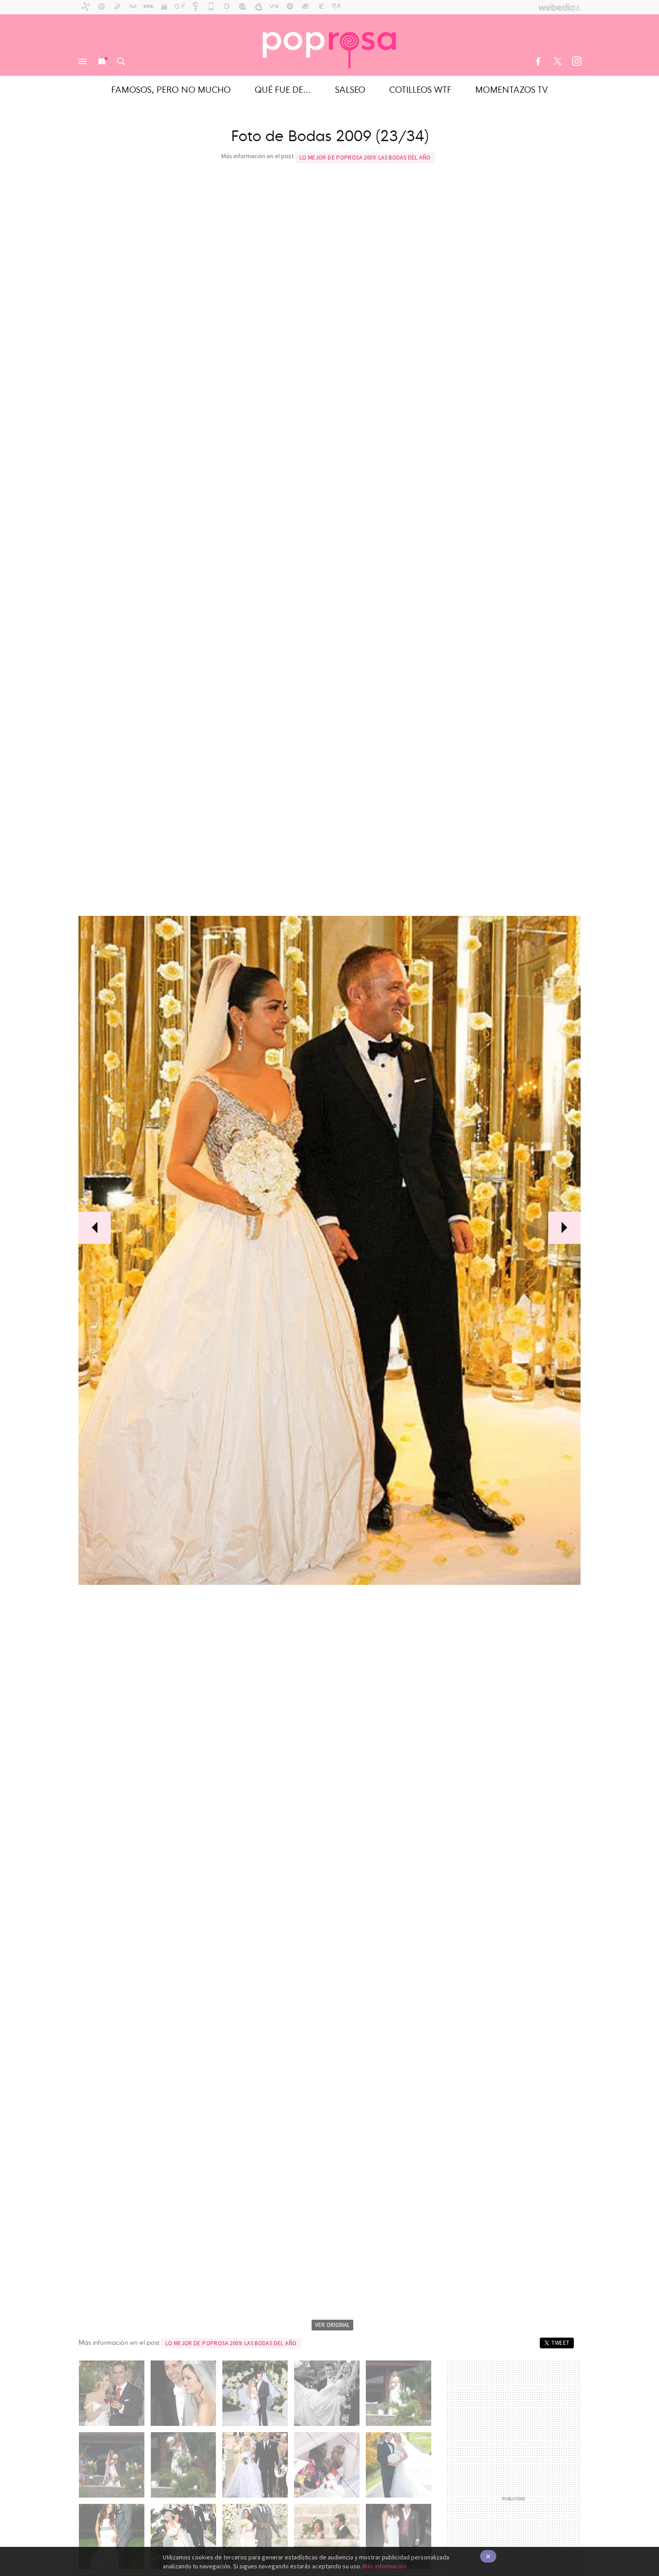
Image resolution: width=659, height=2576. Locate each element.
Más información (385, 2566)
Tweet (560, 2343)
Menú (82, 61)
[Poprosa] (329, 45)
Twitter (557, 61)
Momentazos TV (512, 89)
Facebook (538, 61)
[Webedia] (559, 7)
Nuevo (102, 61)
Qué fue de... (283, 89)
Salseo (350, 89)
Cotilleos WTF (420, 89)
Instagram (577, 61)
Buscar (121, 61)
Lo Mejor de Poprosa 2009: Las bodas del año (365, 157)
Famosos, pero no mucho (171, 89)
